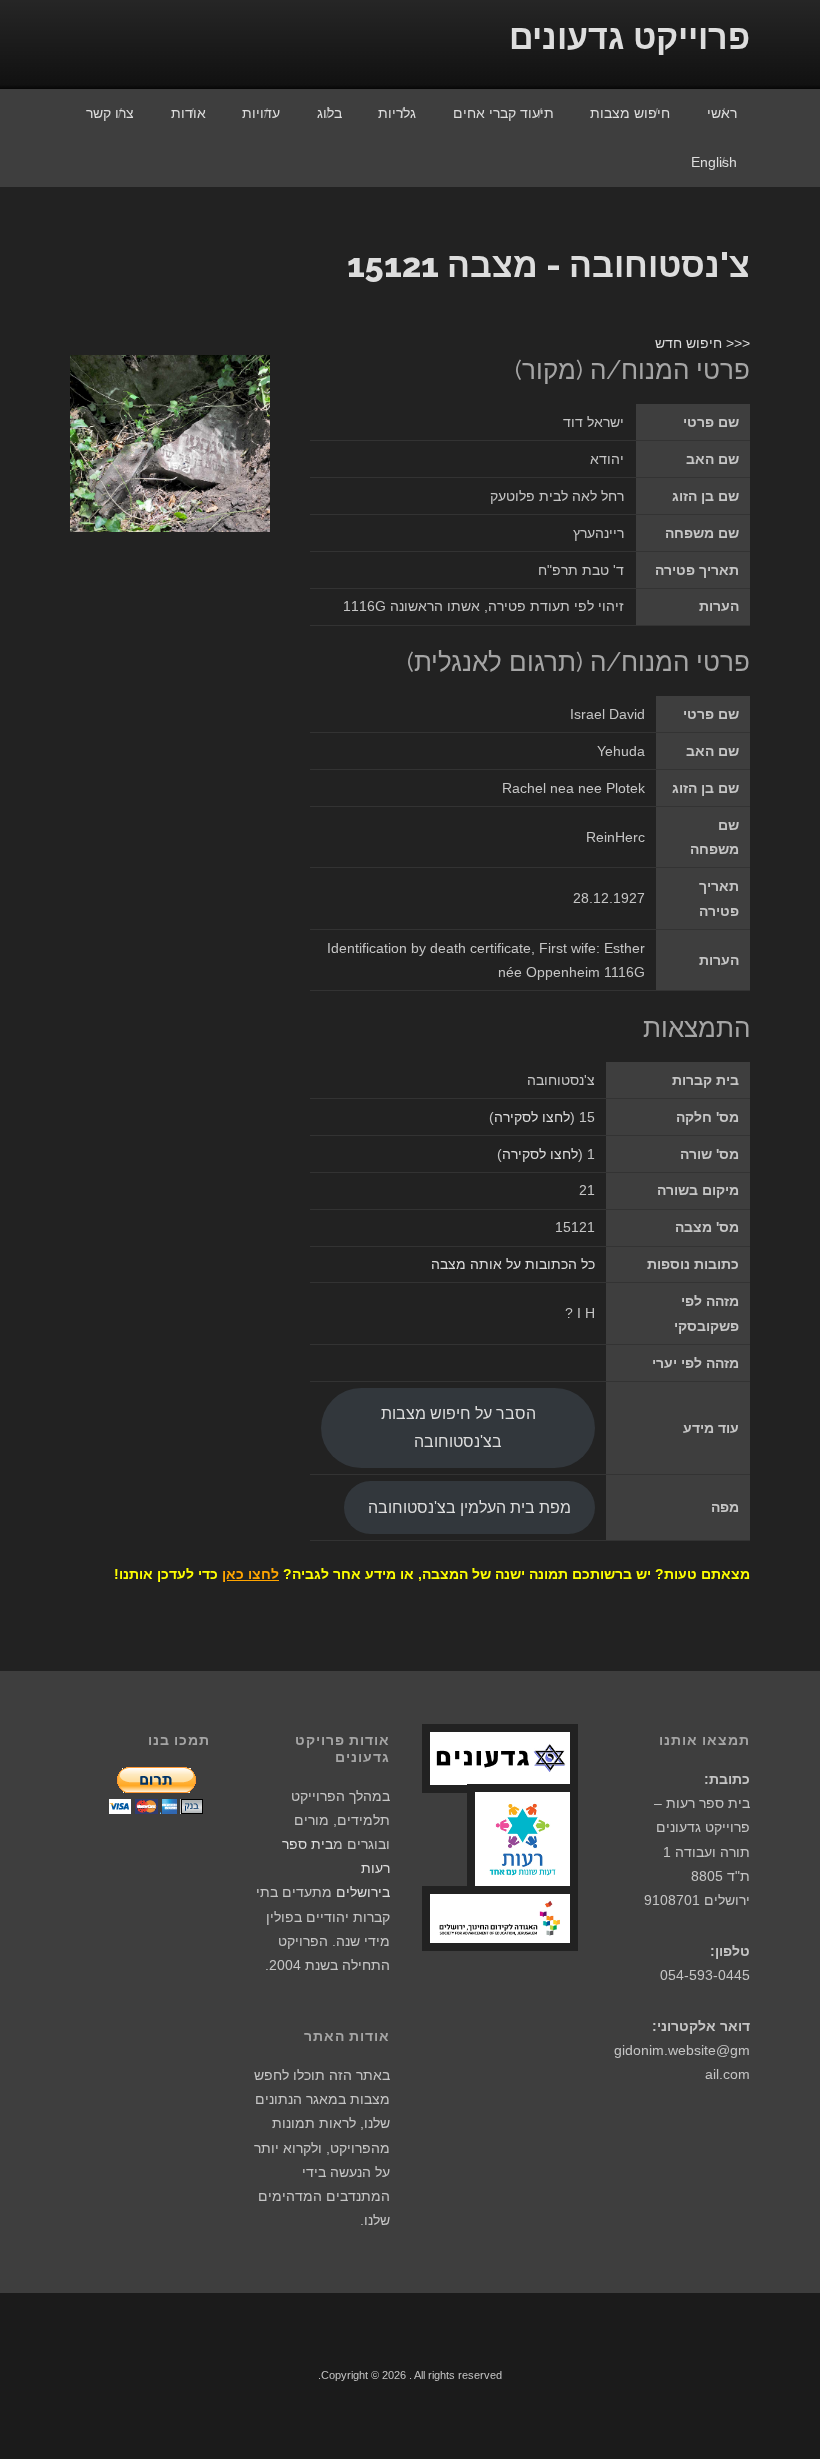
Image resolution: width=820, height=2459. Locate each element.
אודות (188, 113)
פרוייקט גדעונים (629, 37)
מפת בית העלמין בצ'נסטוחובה (469, 1507)
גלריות (397, 113)
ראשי (722, 113)
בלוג (329, 113)
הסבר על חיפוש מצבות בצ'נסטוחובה (458, 1427)
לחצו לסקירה (532, 1117)
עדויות (261, 113)
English (714, 162)
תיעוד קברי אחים (503, 113)
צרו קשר (110, 113)
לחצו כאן (250, 1574)
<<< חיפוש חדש (702, 343)
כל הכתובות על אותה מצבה (513, 1264)
